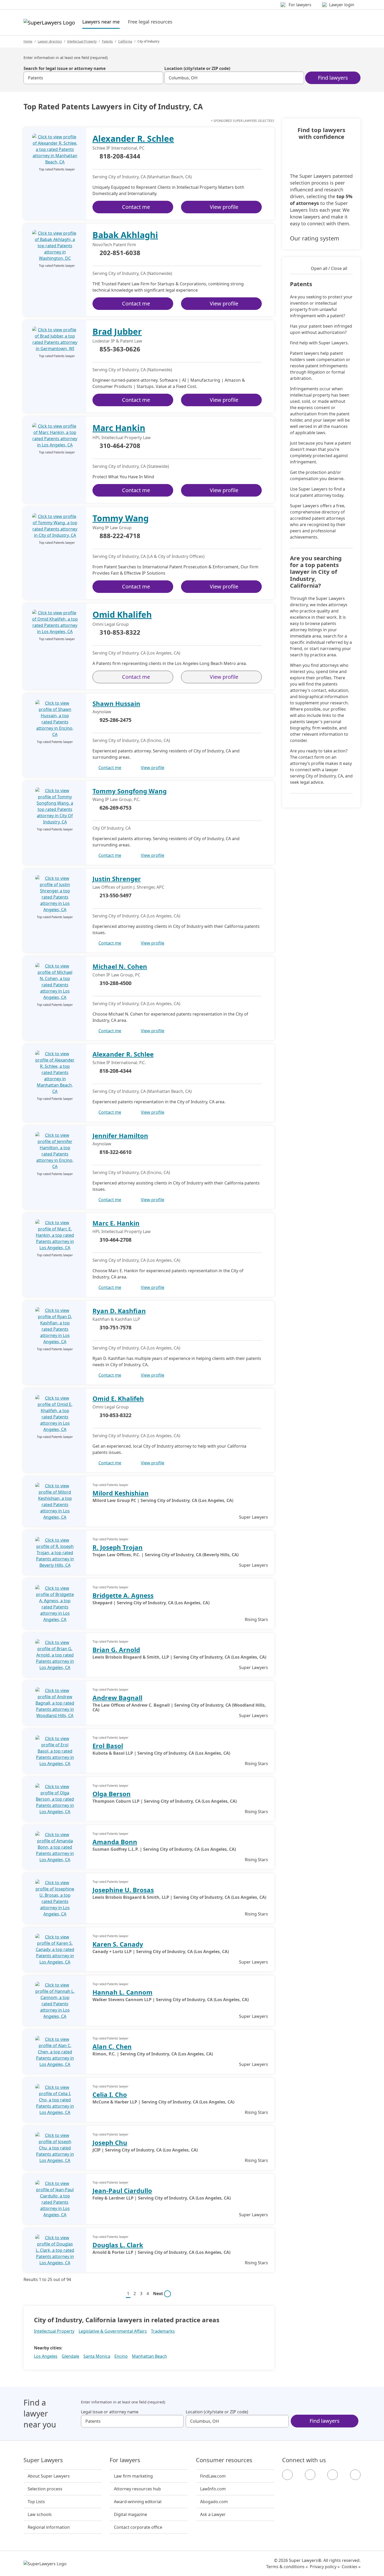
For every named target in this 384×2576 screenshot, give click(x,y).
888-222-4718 (120, 536)
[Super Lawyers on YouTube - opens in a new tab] (333, 2475)
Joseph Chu (110, 2142)
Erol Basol (108, 1746)
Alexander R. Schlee (133, 138)
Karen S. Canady (118, 1944)
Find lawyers (333, 78)
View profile (224, 207)
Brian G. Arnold (116, 1650)
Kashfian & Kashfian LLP (116, 1319)
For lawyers (125, 2460)
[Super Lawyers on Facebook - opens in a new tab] (287, 2475)
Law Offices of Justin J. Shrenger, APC (128, 887)
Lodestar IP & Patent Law (117, 341)
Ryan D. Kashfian (119, 1311)
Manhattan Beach (149, 2356)
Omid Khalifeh (122, 614)
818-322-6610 (115, 1152)
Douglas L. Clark (118, 2245)
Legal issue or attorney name (110, 2412)
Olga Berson (112, 1794)
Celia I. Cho (110, 2094)
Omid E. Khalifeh (118, 1398)
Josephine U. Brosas (123, 1890)
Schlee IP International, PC (118, 148)
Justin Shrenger (117, 879)
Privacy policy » (325, 2567)
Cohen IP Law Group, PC (116, 975)
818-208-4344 (120, 156)
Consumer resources (224, 2460)
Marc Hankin (119, 428)
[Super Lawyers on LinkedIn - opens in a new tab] (355, 2475)
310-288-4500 (115, 983)
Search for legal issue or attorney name (65, 68)
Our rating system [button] (315, 238)
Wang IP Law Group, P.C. (116, 799)
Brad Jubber (117, 331)
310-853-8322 (120, 633)
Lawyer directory (50, 41)
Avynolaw (102, 712)
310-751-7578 (115, 1327)
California (125, 41)
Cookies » (351, 2567)
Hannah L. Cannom (123, 1992)
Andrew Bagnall (117, 1698)
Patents (107, 41)
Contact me (136, 207)
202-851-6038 (120, 253)
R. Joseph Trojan (118, 1547)
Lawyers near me (101, 22)
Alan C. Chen (112, 2046)
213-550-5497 (115, 895)
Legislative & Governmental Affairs (113, 2331)
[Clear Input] (157, 78)
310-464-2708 (120, 446)
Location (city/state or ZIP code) (197, 68)
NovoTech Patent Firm (114, 245)
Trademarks (163, 2331)
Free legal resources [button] (150, 22)
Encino (121, 2356)
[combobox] (93, 78)
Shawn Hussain (116, 703)
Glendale (70, 2356)
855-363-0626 (120, 349)
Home (28, 41)
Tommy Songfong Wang (130, 791)
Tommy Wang (121, 518)
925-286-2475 (115, 720)
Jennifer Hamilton (120, 1136)
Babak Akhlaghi (125, 235)
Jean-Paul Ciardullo (122, 2191)
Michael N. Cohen (120, 966)
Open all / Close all (329, 268)
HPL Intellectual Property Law (122, 438)
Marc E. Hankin (116, 1223)
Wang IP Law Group (112, 528)
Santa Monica (97, 2356)
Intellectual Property (82, 41)
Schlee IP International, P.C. (119, 1063)
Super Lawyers (43, 2460)
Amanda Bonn (115, 1842)
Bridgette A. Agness (123, 1595)
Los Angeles (46, 2356)
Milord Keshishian (121, 1493)
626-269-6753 (115, 808)
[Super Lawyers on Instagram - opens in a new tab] (310, 2475)
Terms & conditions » (287, 2567)
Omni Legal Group (111, 624)
